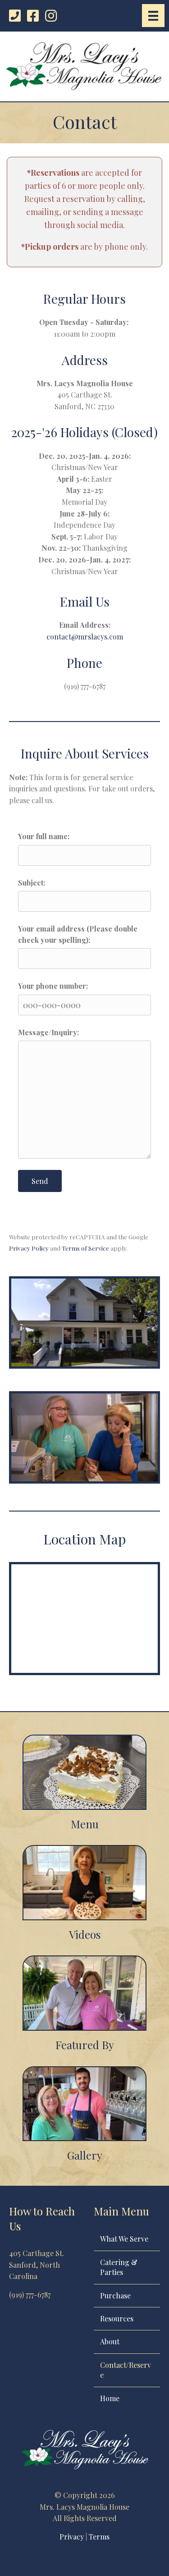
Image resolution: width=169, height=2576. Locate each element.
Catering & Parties (119, 2267)
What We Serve (124, 2239)
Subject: (32, 883)
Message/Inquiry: (48, 1032)
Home (110, 2398)
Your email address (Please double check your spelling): (78, 934)
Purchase (115, 2295)
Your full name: (44, 836)
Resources (117, 2318)
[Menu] (153, 16)
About (110, 2341)
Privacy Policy (29, 1248)
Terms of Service (85, 1248)
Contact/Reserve (126, 2370)
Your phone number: (53, 986)
